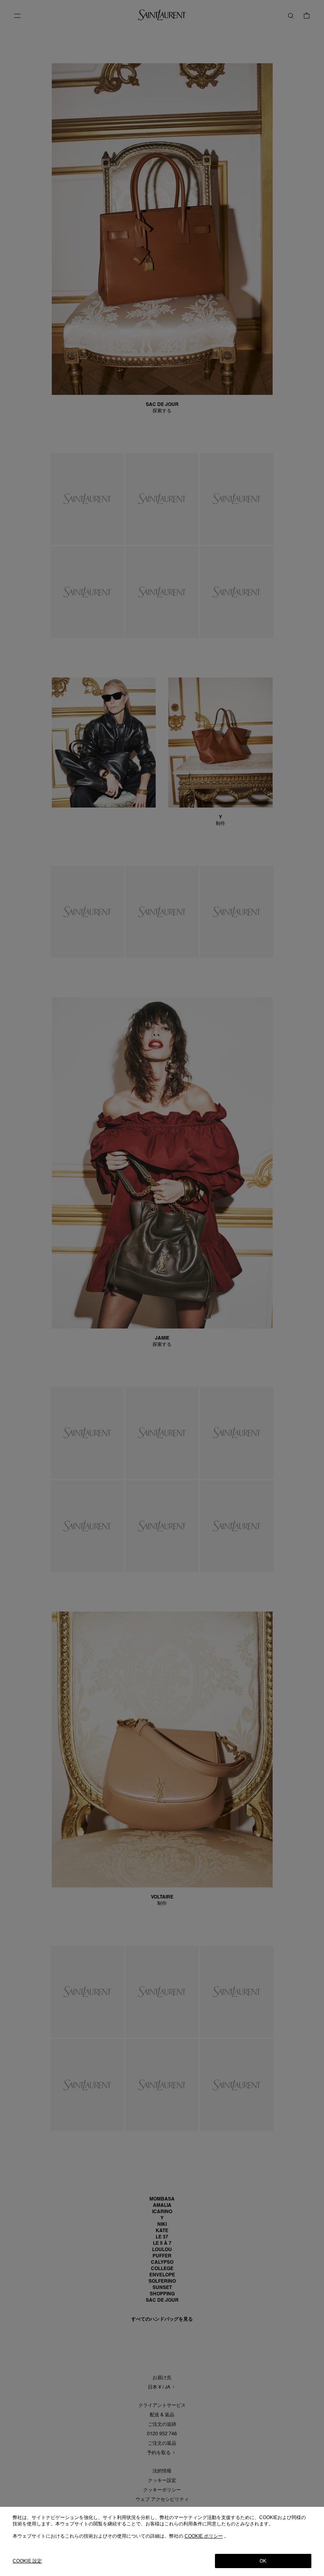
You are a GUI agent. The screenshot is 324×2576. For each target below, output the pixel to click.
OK (263, 2561)
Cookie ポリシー (204, 2536)
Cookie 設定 (27, 2561)
